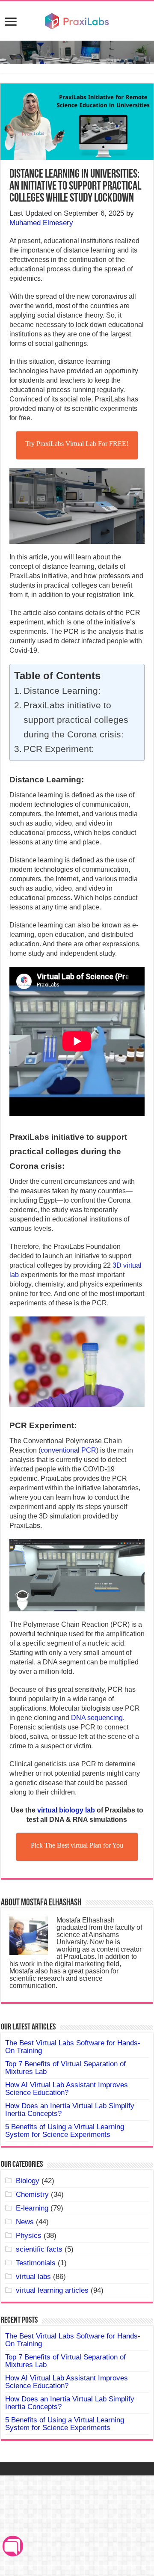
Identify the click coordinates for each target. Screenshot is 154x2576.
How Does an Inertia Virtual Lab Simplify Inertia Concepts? (70, 2110)
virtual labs (33, 2277)
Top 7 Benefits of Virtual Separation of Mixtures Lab (65, 2068)
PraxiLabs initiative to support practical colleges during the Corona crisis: (76, 720)
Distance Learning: (62, 691)
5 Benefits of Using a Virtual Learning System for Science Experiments (65, 2131)
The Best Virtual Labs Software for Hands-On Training (73, 2047)
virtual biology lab (66, 1810)
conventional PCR (68, 1450)
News (25, 2222)
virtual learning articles (52, 2290)
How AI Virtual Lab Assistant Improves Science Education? (67, 2089)
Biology (28, 2181)
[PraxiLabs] (77, 20)
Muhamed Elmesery (41, 223)
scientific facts (39, 2249)
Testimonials (36, 2263)
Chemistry (32, 2194)
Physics (29, 2236)
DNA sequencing (97, 1718)
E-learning (32, 2208)
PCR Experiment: (59, 749)
